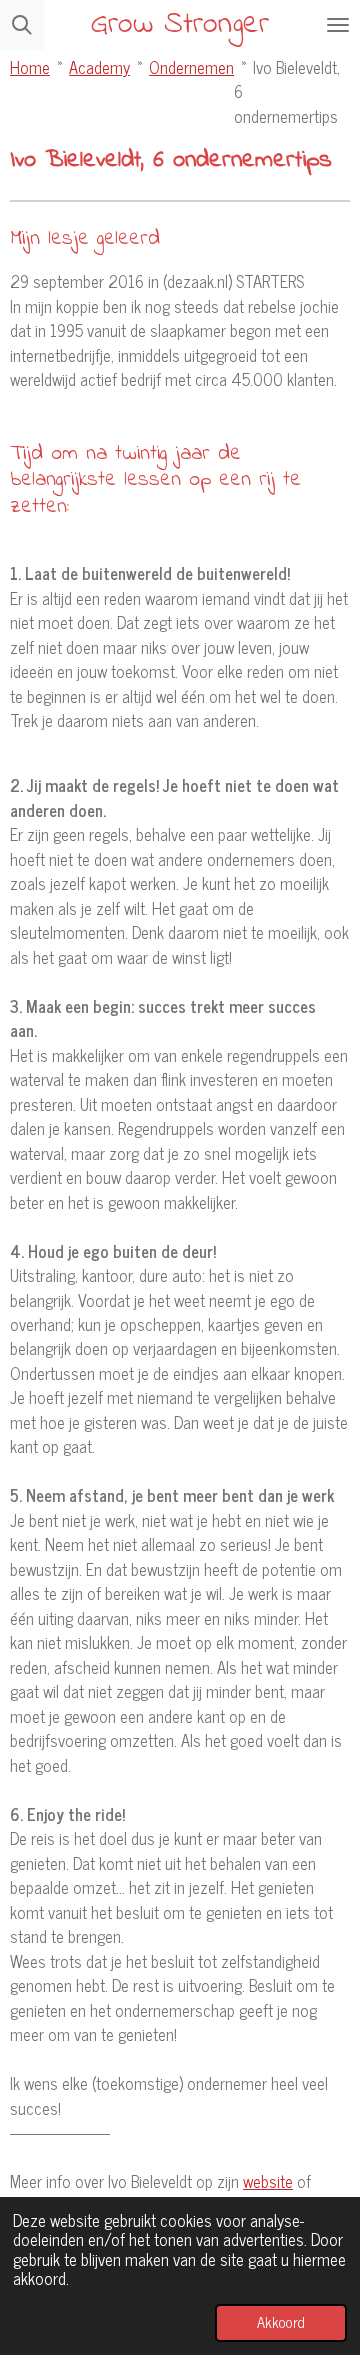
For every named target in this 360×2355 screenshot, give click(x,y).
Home (30, 66)
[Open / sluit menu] (338, 25)
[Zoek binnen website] (22, 25)
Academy (99, 66)
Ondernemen (191, 66)
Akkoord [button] (281, 2322)
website (268, 2180)
